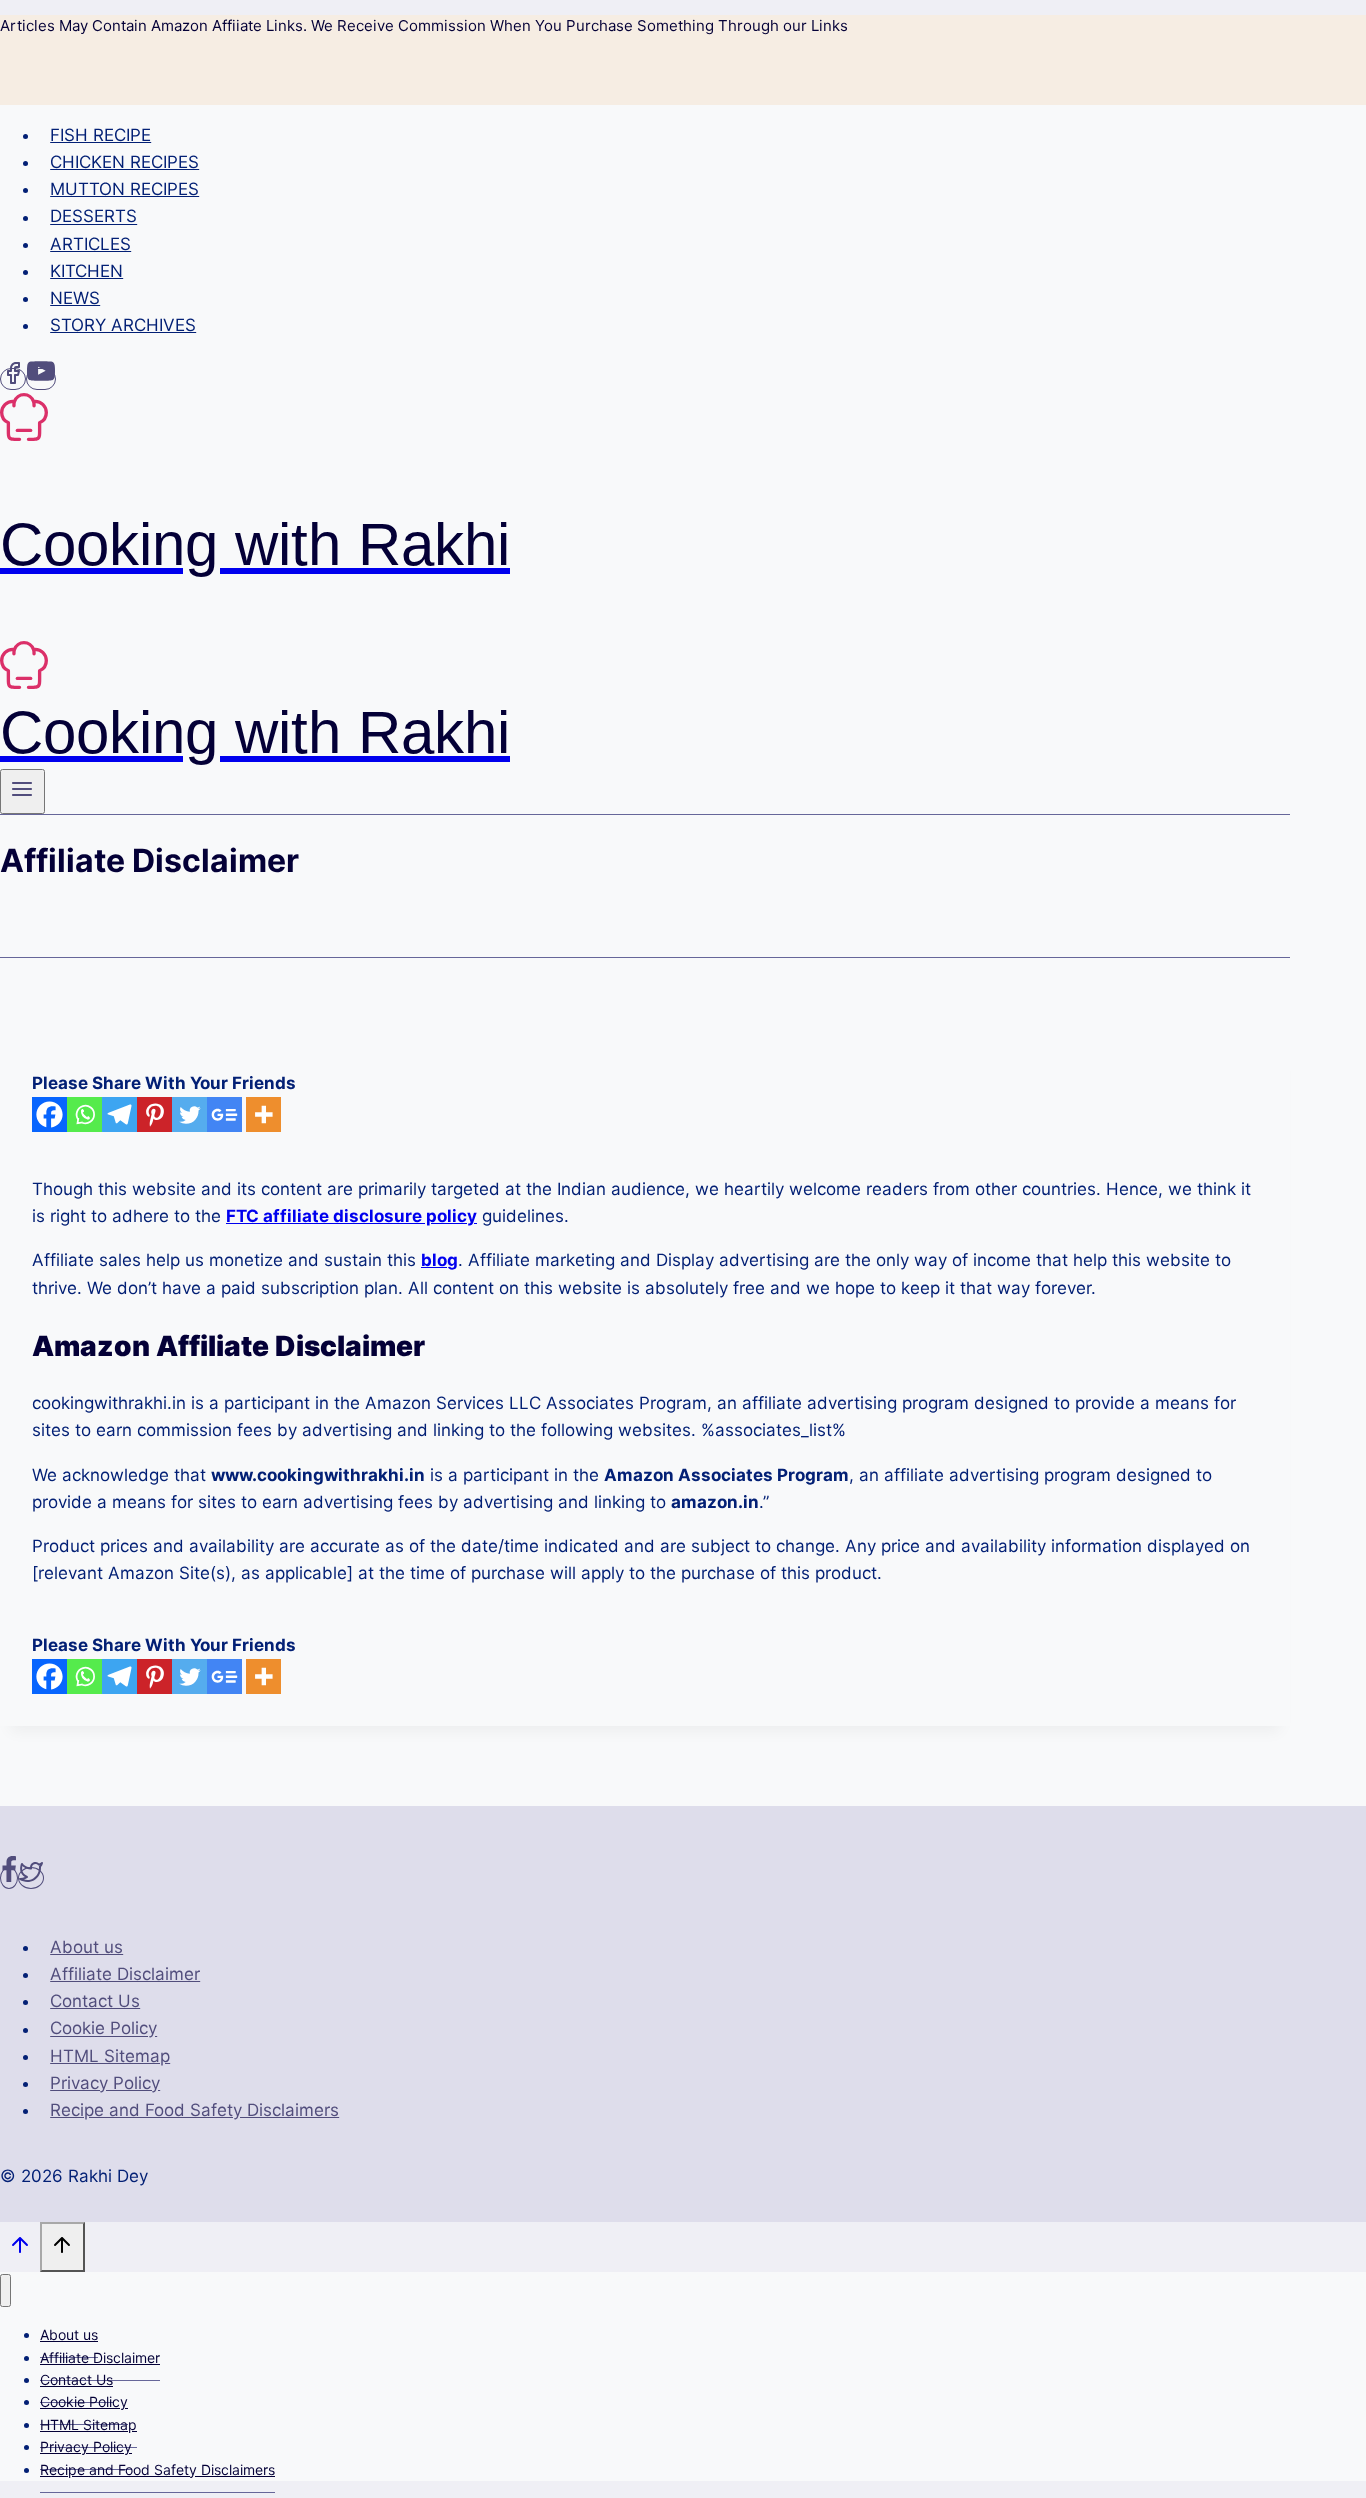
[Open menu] (22, 791)
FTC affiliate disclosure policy (351, 1216)
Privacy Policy (105, 2083)
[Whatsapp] (84, 1114)
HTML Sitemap (110, 2056)
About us (86, 1947)
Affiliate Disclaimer (125, 1974)
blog (439, 1260)
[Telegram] (119, 1114)
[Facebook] (13, 379)
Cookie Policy (103, 2029)
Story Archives (123, 325)
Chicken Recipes (124, 162)
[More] (263, 1114)
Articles (90, 244)
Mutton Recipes (124, 189)
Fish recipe (100, 135)
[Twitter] (189, 1114)
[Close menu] (5, 2290)
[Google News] (224, 1114)
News (75, 298)
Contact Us (95, 2001)
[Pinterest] (154, 1114)
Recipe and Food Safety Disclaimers (194, 2110)
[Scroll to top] (20, 2248)
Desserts (93, 217)
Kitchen (86, 271)
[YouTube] (41, 379)
